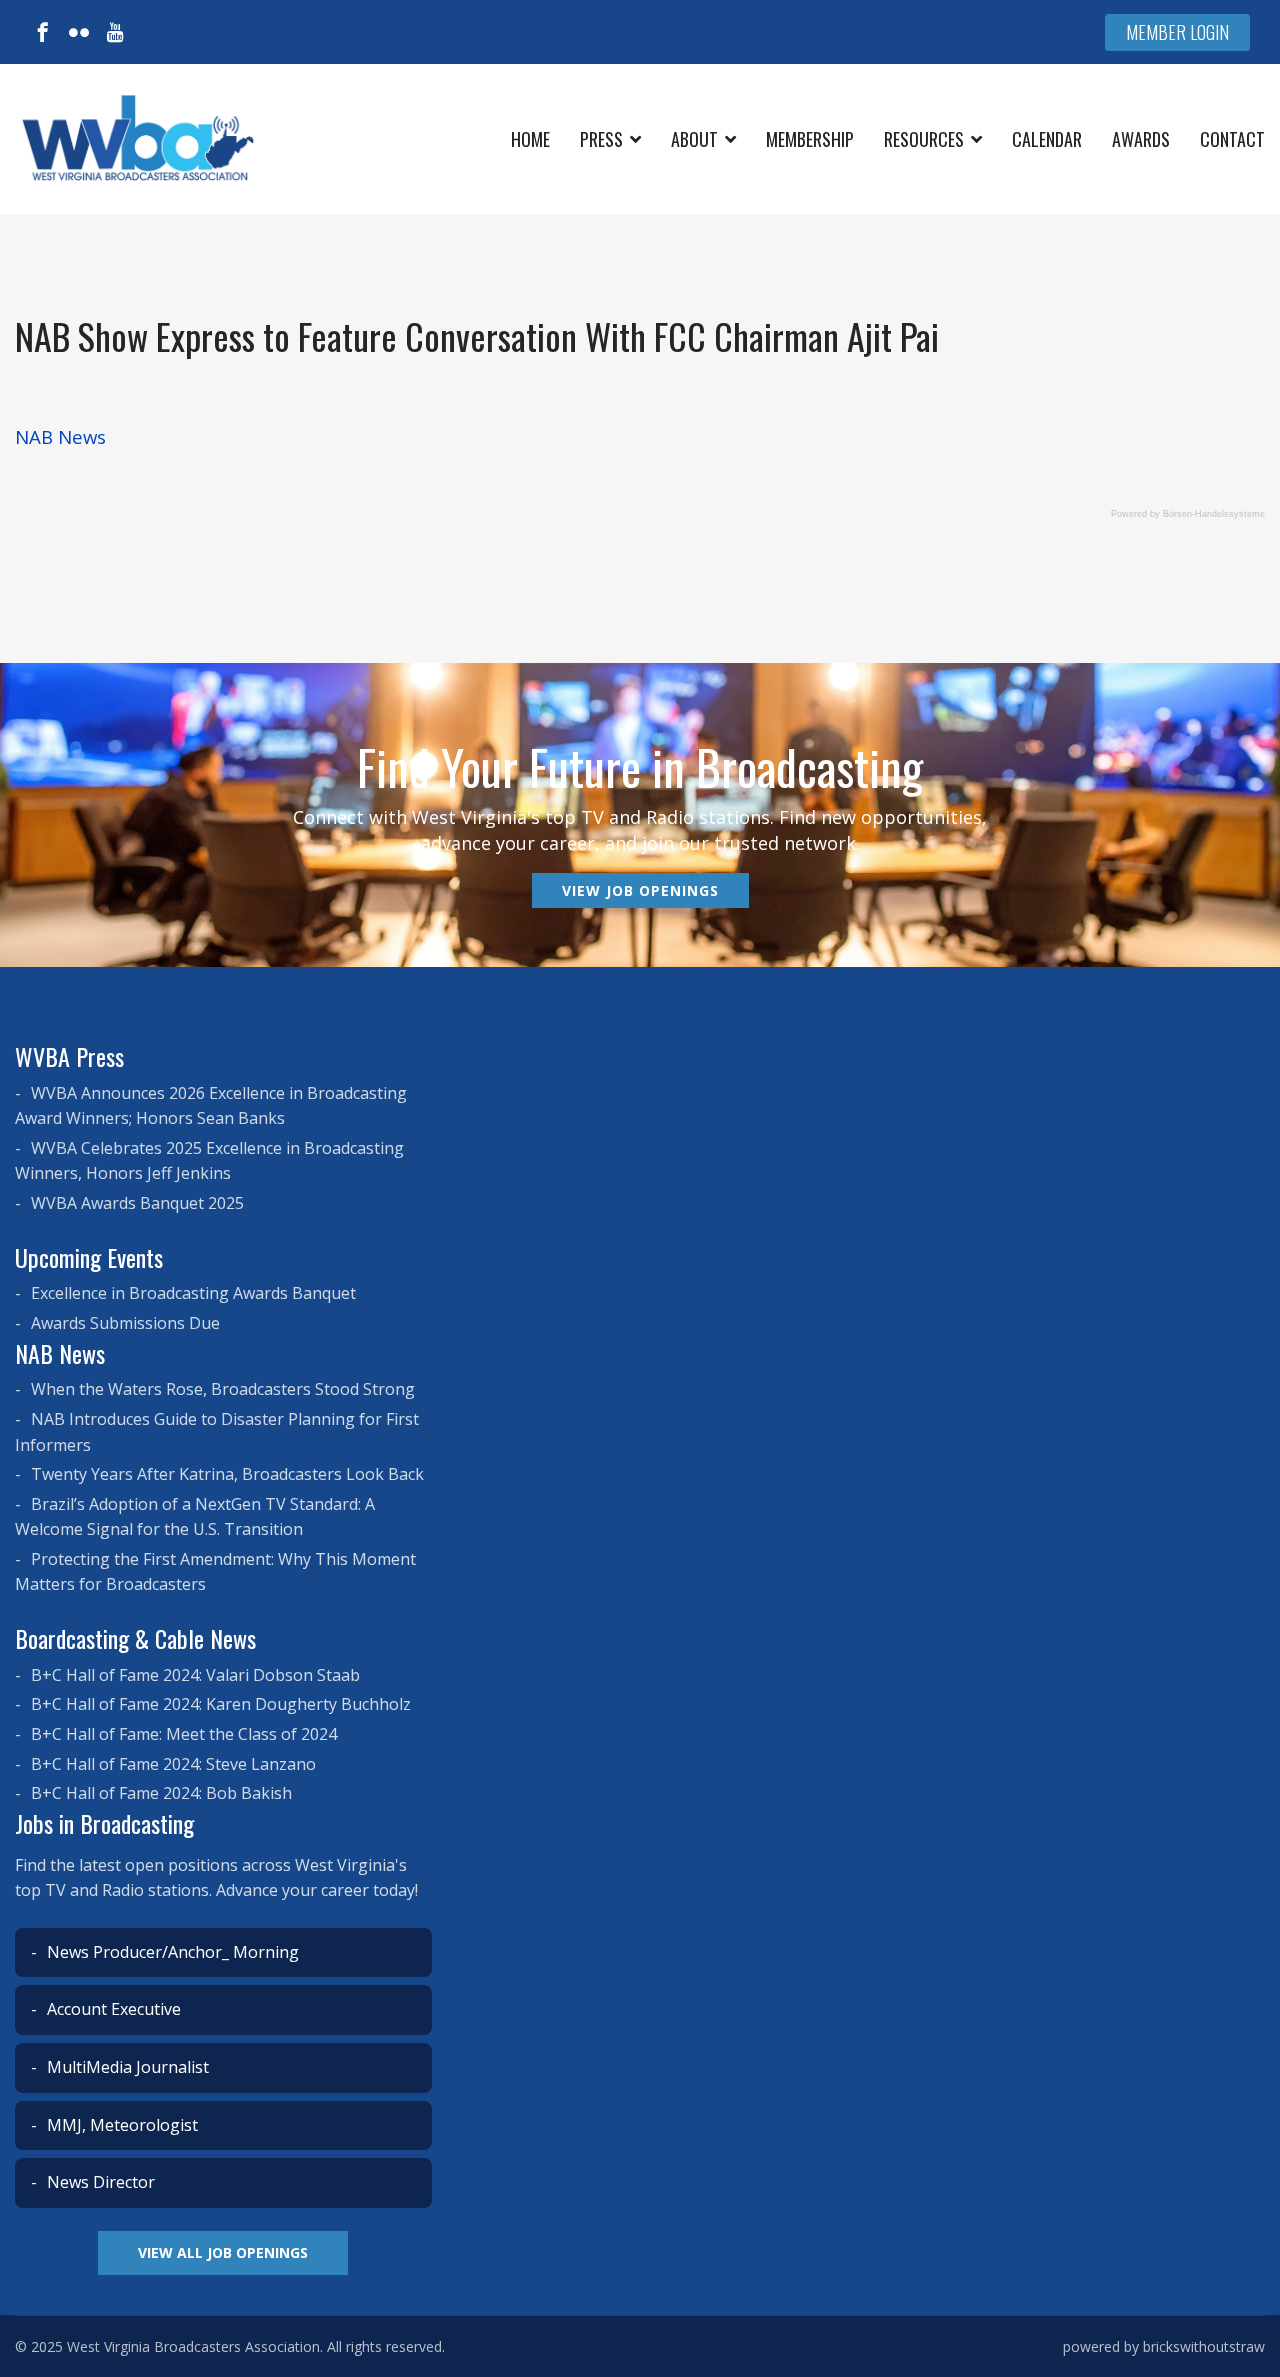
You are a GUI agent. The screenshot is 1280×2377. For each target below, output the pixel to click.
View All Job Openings (223, 2252)
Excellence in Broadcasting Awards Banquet (191, 1293)
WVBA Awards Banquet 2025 (135, 1203)
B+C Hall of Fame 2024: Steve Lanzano (171, 1764)
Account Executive (112, 2009)
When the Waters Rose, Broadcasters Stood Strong (221, 1389)
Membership (810, 139)
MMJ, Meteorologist (120, 2125)
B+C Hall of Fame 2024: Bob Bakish (159, 1793)
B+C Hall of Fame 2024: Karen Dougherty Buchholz (219, 1704)
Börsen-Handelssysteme (1214, 514)
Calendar (1047, 139)
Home (530, 139)
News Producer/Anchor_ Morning (171, 1952)
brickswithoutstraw (1204, 2346)
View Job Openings (640, 890)
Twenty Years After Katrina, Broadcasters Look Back (225, 1474)
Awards (1141, 139)
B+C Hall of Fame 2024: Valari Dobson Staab (193, 1675)
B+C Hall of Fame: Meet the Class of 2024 (182, 1734)
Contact (1232, 139)
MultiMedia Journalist (126, 2067)
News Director (99, 2182)
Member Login (1177, 32)
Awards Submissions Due (123, 1323)
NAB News (60, 436)
